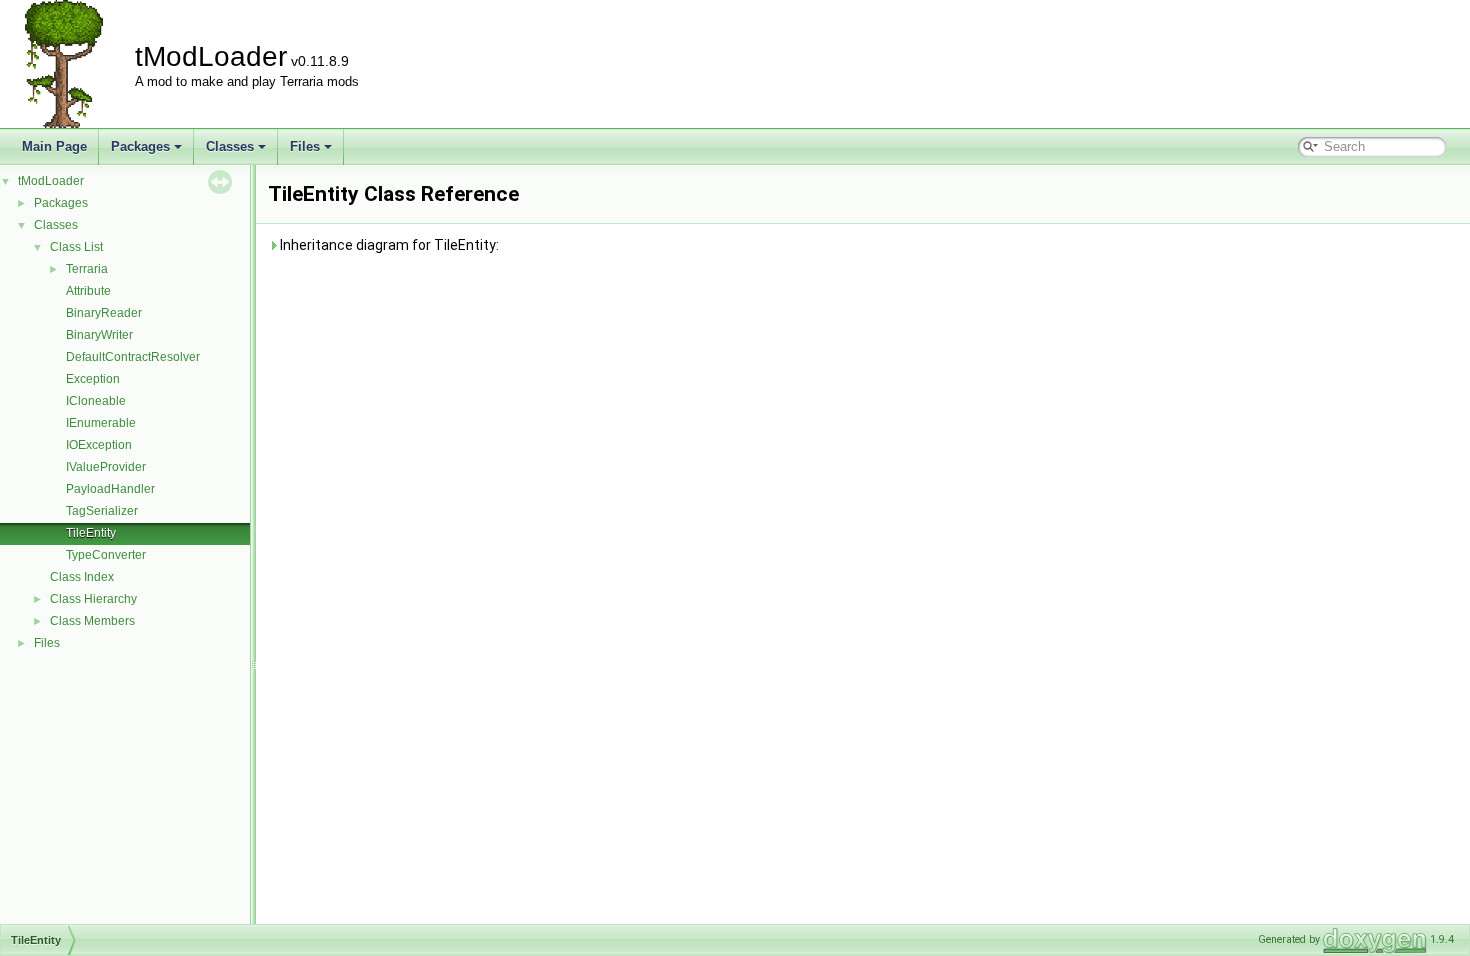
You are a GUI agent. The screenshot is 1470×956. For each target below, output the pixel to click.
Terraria (87, 269)
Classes (230, 146)
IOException (99, 445)
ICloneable (96, 401)
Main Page (54, 146)
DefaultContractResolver (133, 357)
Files (305, 146)
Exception (93, 379)
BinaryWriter (99, 335)
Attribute (88, 291)
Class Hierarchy (93, 599)
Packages (140, 146)
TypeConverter (106, 555)
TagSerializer (102, 511)
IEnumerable (101, 423)
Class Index (82, 577)
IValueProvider (106, 467)
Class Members (92, 621)
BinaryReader (104, 313)
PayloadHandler (110, 489)
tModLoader (51, 181)
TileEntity (91, 533)
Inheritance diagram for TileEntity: (388, 245)
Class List (76, 247)
